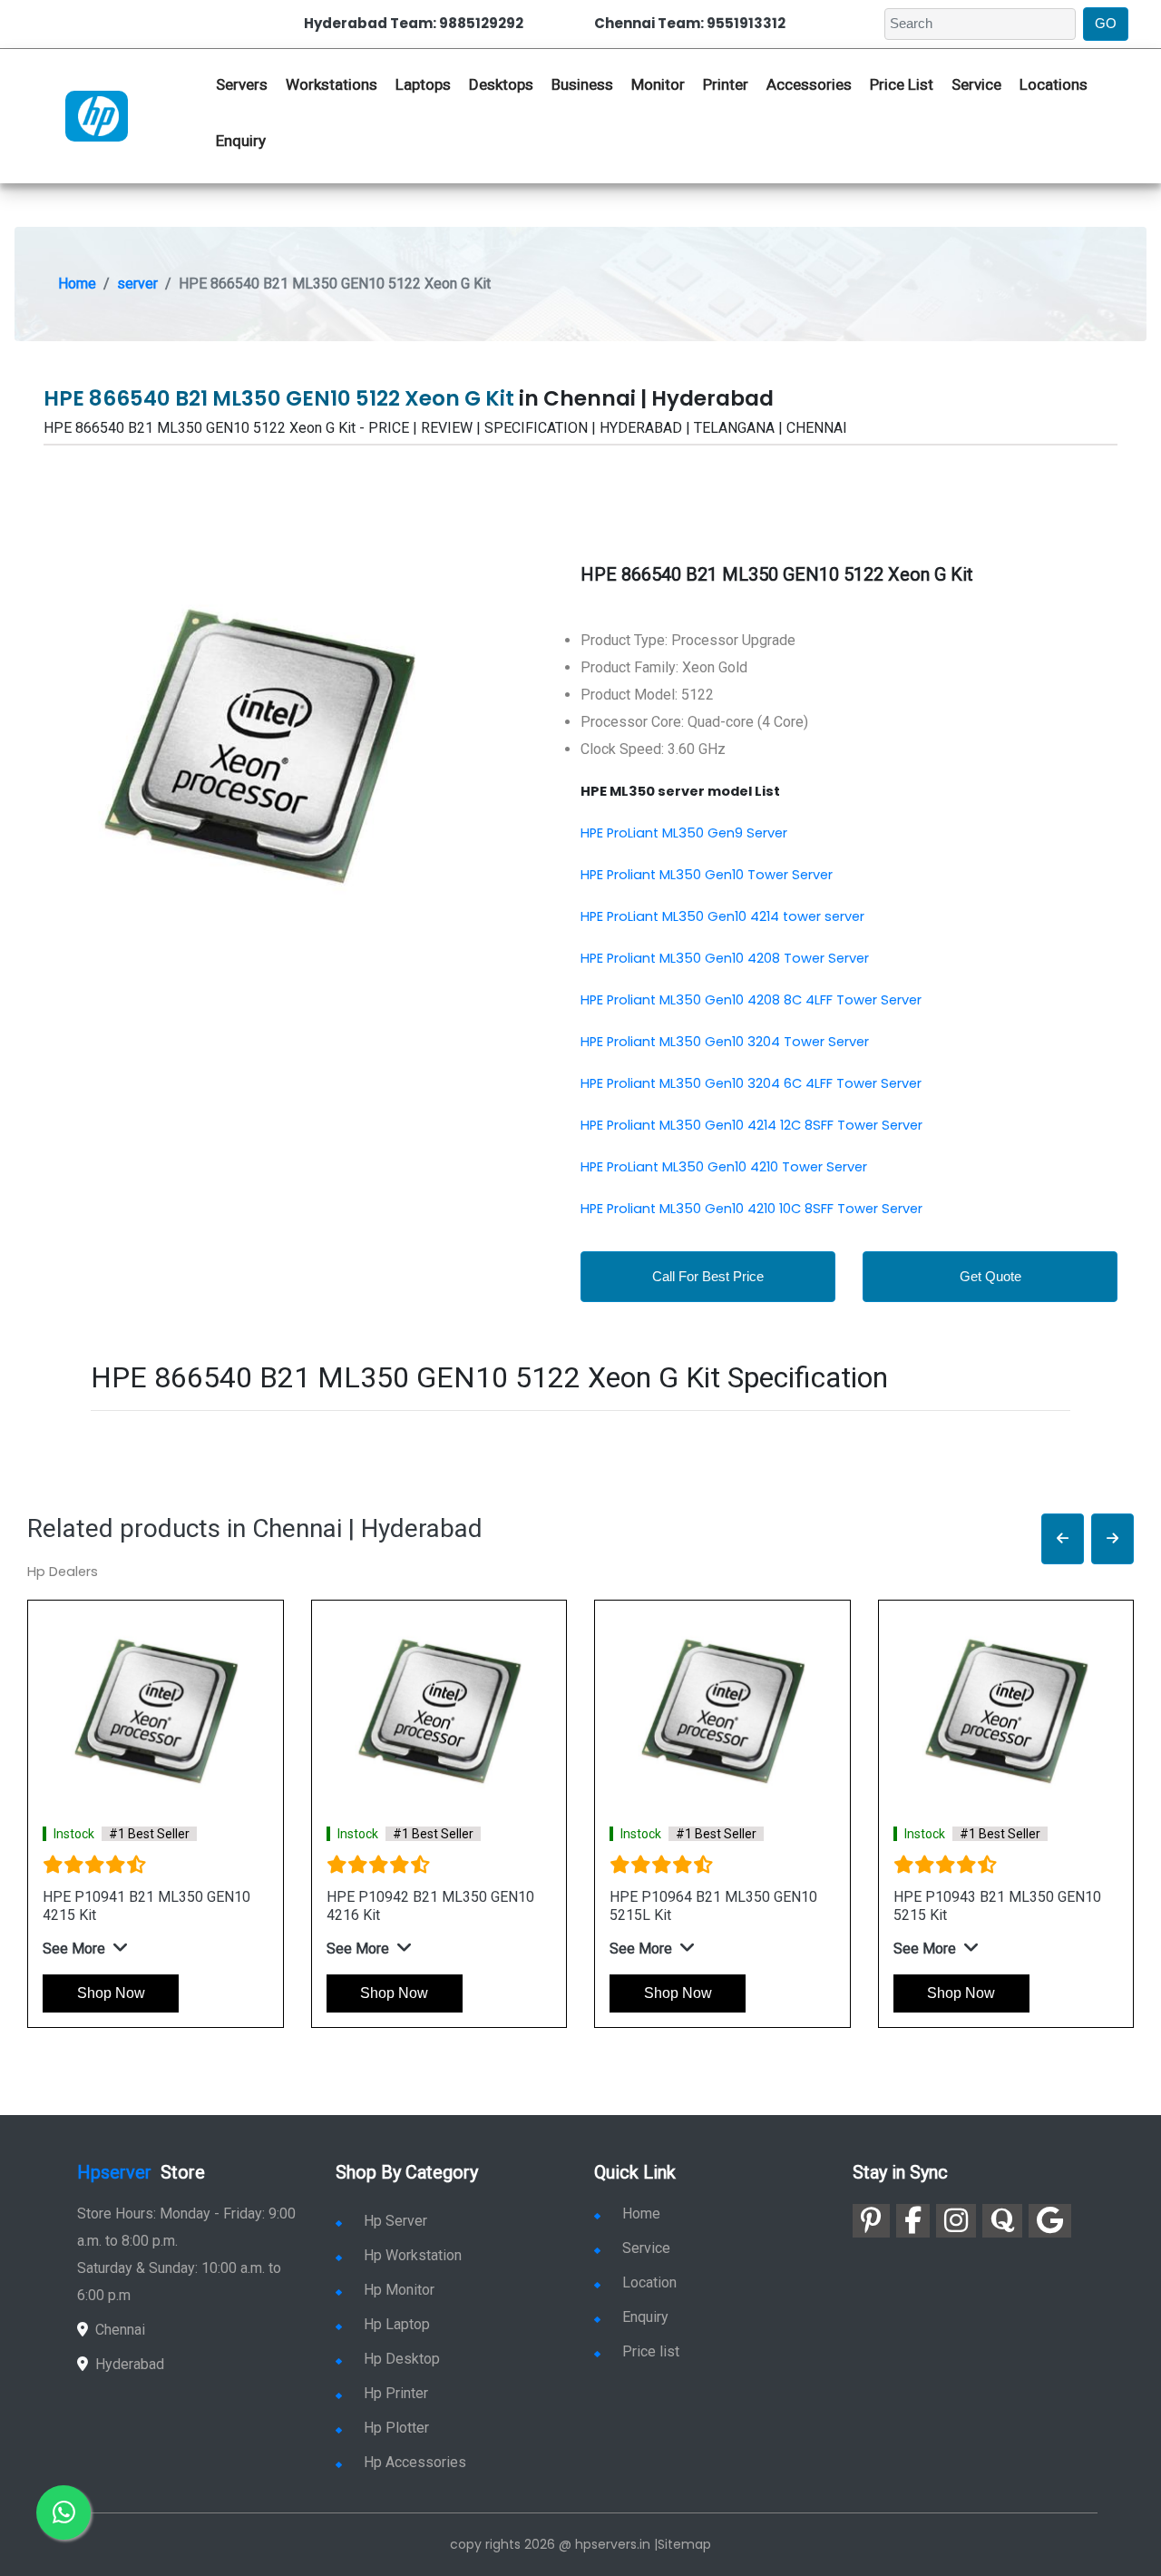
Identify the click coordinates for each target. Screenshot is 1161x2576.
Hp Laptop (397, 2324)
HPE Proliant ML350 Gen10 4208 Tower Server (725, 958)
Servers (242, 84)
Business (582, 84)
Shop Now (111, 1993)
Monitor (658, 84)
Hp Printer (396, 2393)
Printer (726, 84)
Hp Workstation (413, 2255)
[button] (1063, 1539)
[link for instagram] (956, 2221)
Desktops (501, 84)
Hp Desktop (402, 2359)
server (137, 284)
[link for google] (1050, 2221)
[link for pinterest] (871, 2221)
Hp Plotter (396, 2428)
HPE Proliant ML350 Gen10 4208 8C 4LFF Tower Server (751, 1000)
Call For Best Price (708, 1276)
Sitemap (684, 2544)
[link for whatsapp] (63, 2512)
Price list (651, 2351)
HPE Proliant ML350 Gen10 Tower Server (707, 875)
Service (976, 84)
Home (77, 284)
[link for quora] (1002, 2221)
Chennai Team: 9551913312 (690, 23)
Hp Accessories (415, 2462)
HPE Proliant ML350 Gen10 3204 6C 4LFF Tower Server (751, 1083)
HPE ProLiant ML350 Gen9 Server (684, 833)
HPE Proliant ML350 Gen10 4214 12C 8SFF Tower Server (751, 1125)
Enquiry (241, 141)
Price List (902, 84)
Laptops (423, 84)
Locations (1054, 84)
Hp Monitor (399, 2290)
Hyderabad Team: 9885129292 (414, 23)
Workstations (332, 84)
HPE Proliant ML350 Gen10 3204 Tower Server (725, 1042)
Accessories (809, 84)
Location (649, 2282)
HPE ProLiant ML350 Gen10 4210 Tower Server (724, 1167)
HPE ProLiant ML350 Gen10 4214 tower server (722, 916)
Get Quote (990, 1276)
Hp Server (395, 2221)
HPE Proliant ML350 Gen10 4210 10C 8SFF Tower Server (751, 1209)
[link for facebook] (913, 2221)
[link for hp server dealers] (97, 114)
